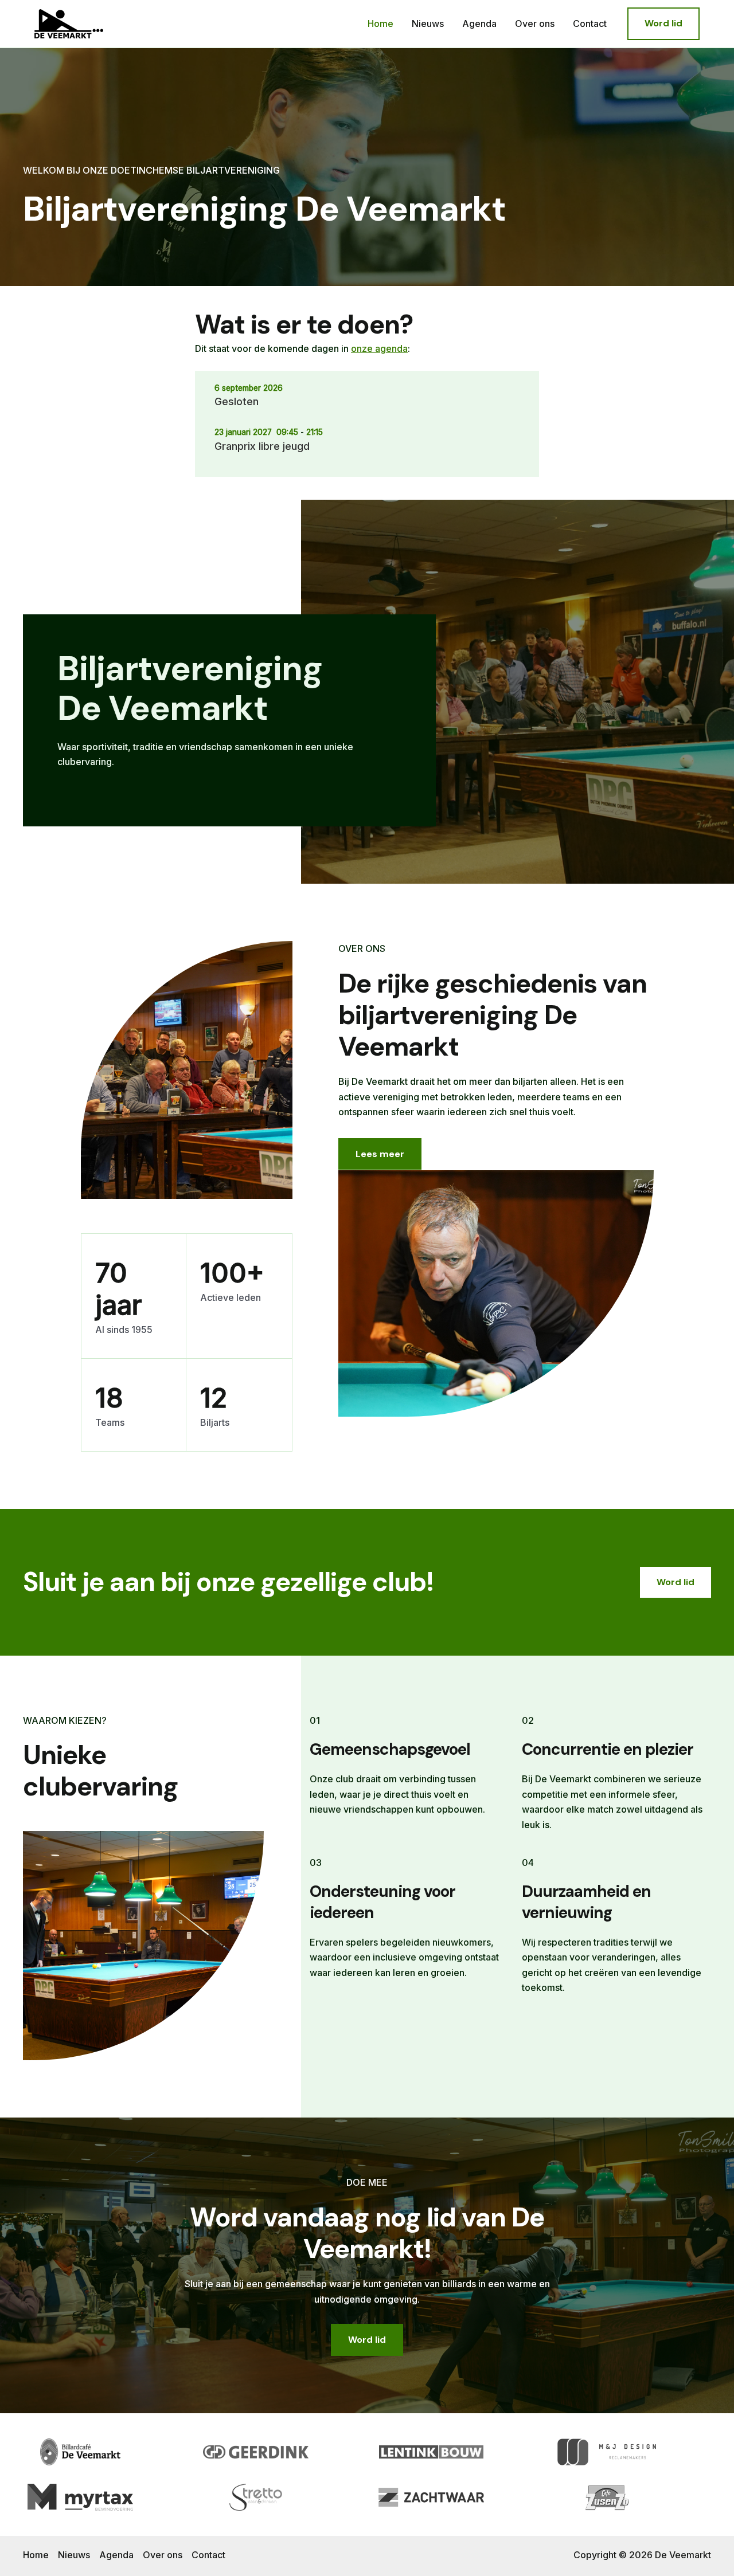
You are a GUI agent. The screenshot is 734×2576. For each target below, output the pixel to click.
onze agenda (379, 348)
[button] (663, 23)
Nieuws (428, 23)
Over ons (535, 23)
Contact (590, 23)
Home (380, 23)
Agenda (479, 23)
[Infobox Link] (229, 721)
